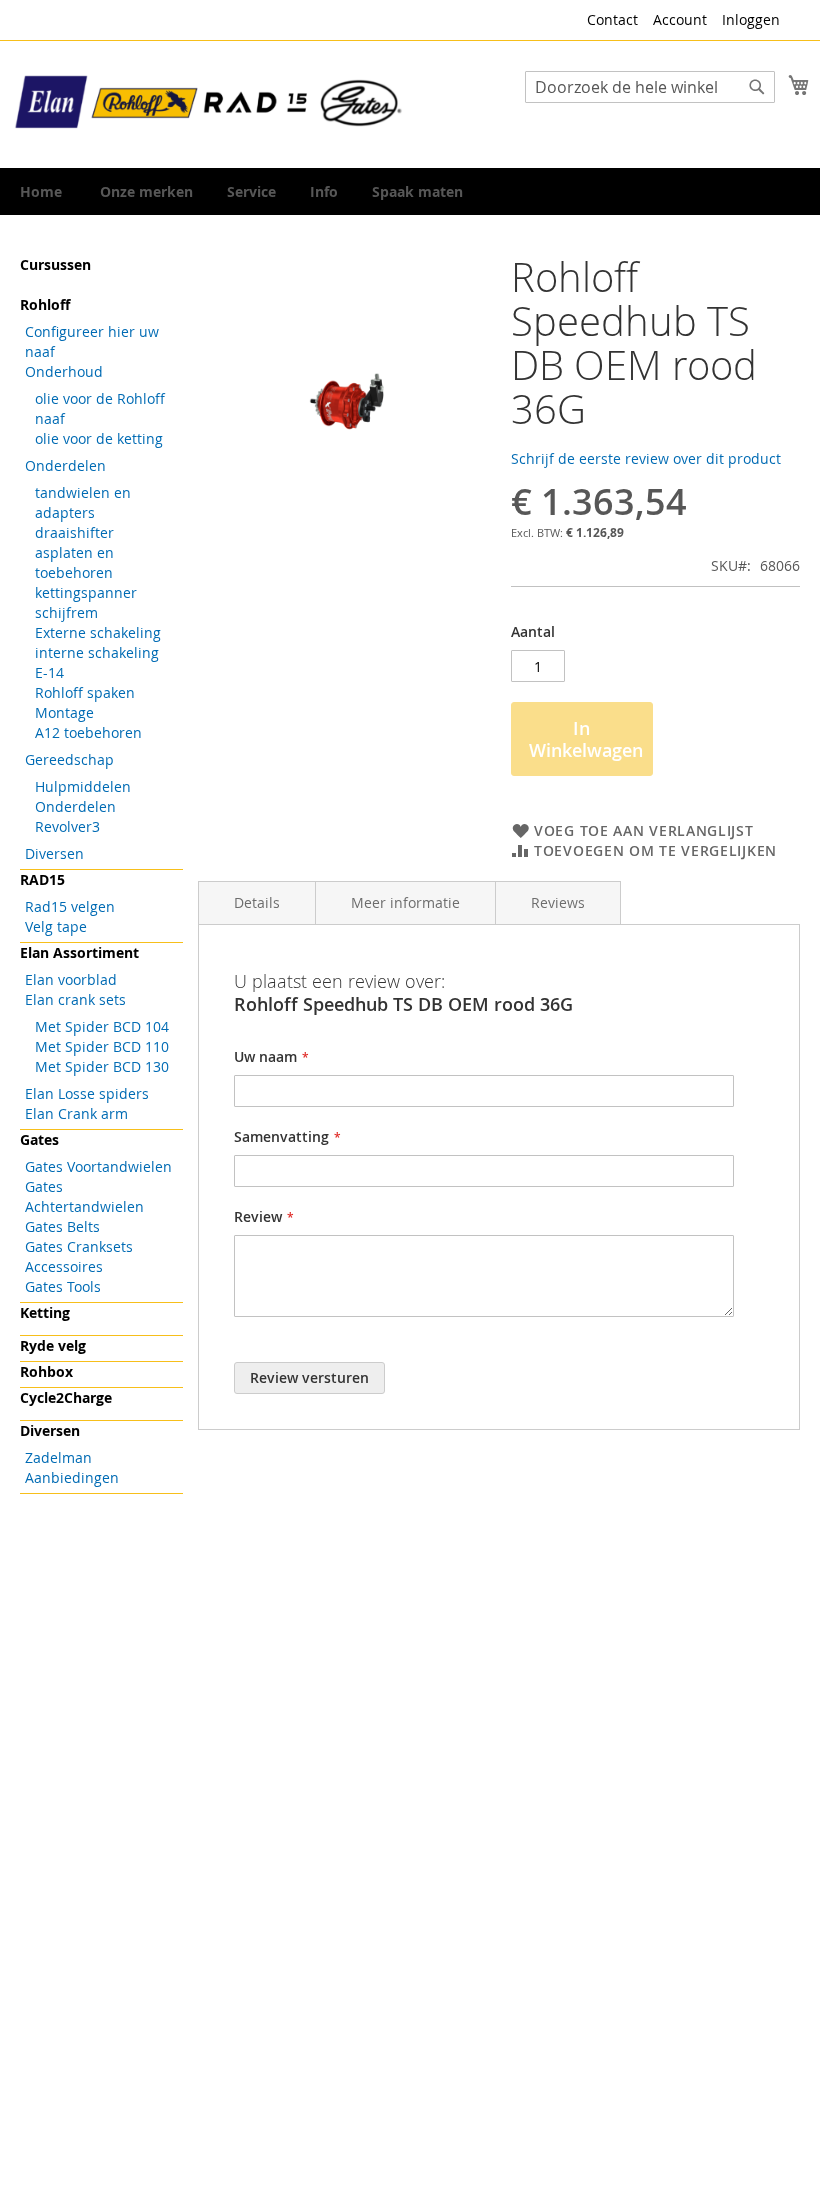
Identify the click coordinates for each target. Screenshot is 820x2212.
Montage (64, 712)
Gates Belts (62, 1226)
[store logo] (210, 103)
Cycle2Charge (66, 1397)
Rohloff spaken (85, 692)
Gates (39, 1139)
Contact (612, 19)
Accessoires (64, 1266)
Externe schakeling (98, 632)
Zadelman (58, 1457)
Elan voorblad (71, 979)
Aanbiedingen (72, 1477)
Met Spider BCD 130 (102, 1066)
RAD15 (42, 879)
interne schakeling (97, 652)
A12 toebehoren (88, 732)
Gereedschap (69, 759)
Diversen (54, 853)
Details (257, 902)
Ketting (45, 1312)
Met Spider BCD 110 (102, 1046)
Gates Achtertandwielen (84, 1196)
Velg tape (56, 926)
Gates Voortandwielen (98, 1166)
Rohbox (46, 1371)
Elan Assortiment (79, 952)
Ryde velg (53, 1345)
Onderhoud (64, 371)
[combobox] (650, 87)
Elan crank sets (75, 999)
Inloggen (751, 19)
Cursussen (55, 264)
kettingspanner (86, 592)
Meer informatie (405, 902)
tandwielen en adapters (83, 502)
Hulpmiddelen (83, 786)
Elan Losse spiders (87, 1093)
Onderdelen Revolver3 (75, 816)
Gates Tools (63, 1286)
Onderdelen (65, 465)
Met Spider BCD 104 (102, 1026)
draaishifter (74, 532)
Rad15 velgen (70, 906)
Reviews (558, 902)
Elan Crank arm (76, 1113)
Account (680, 19)
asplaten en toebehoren (74, 562)
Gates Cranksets (79, 1246)
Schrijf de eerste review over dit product (646, 458)
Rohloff (45, 304)
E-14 (49, 672)
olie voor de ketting (99, 438)
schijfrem (66, 612)
